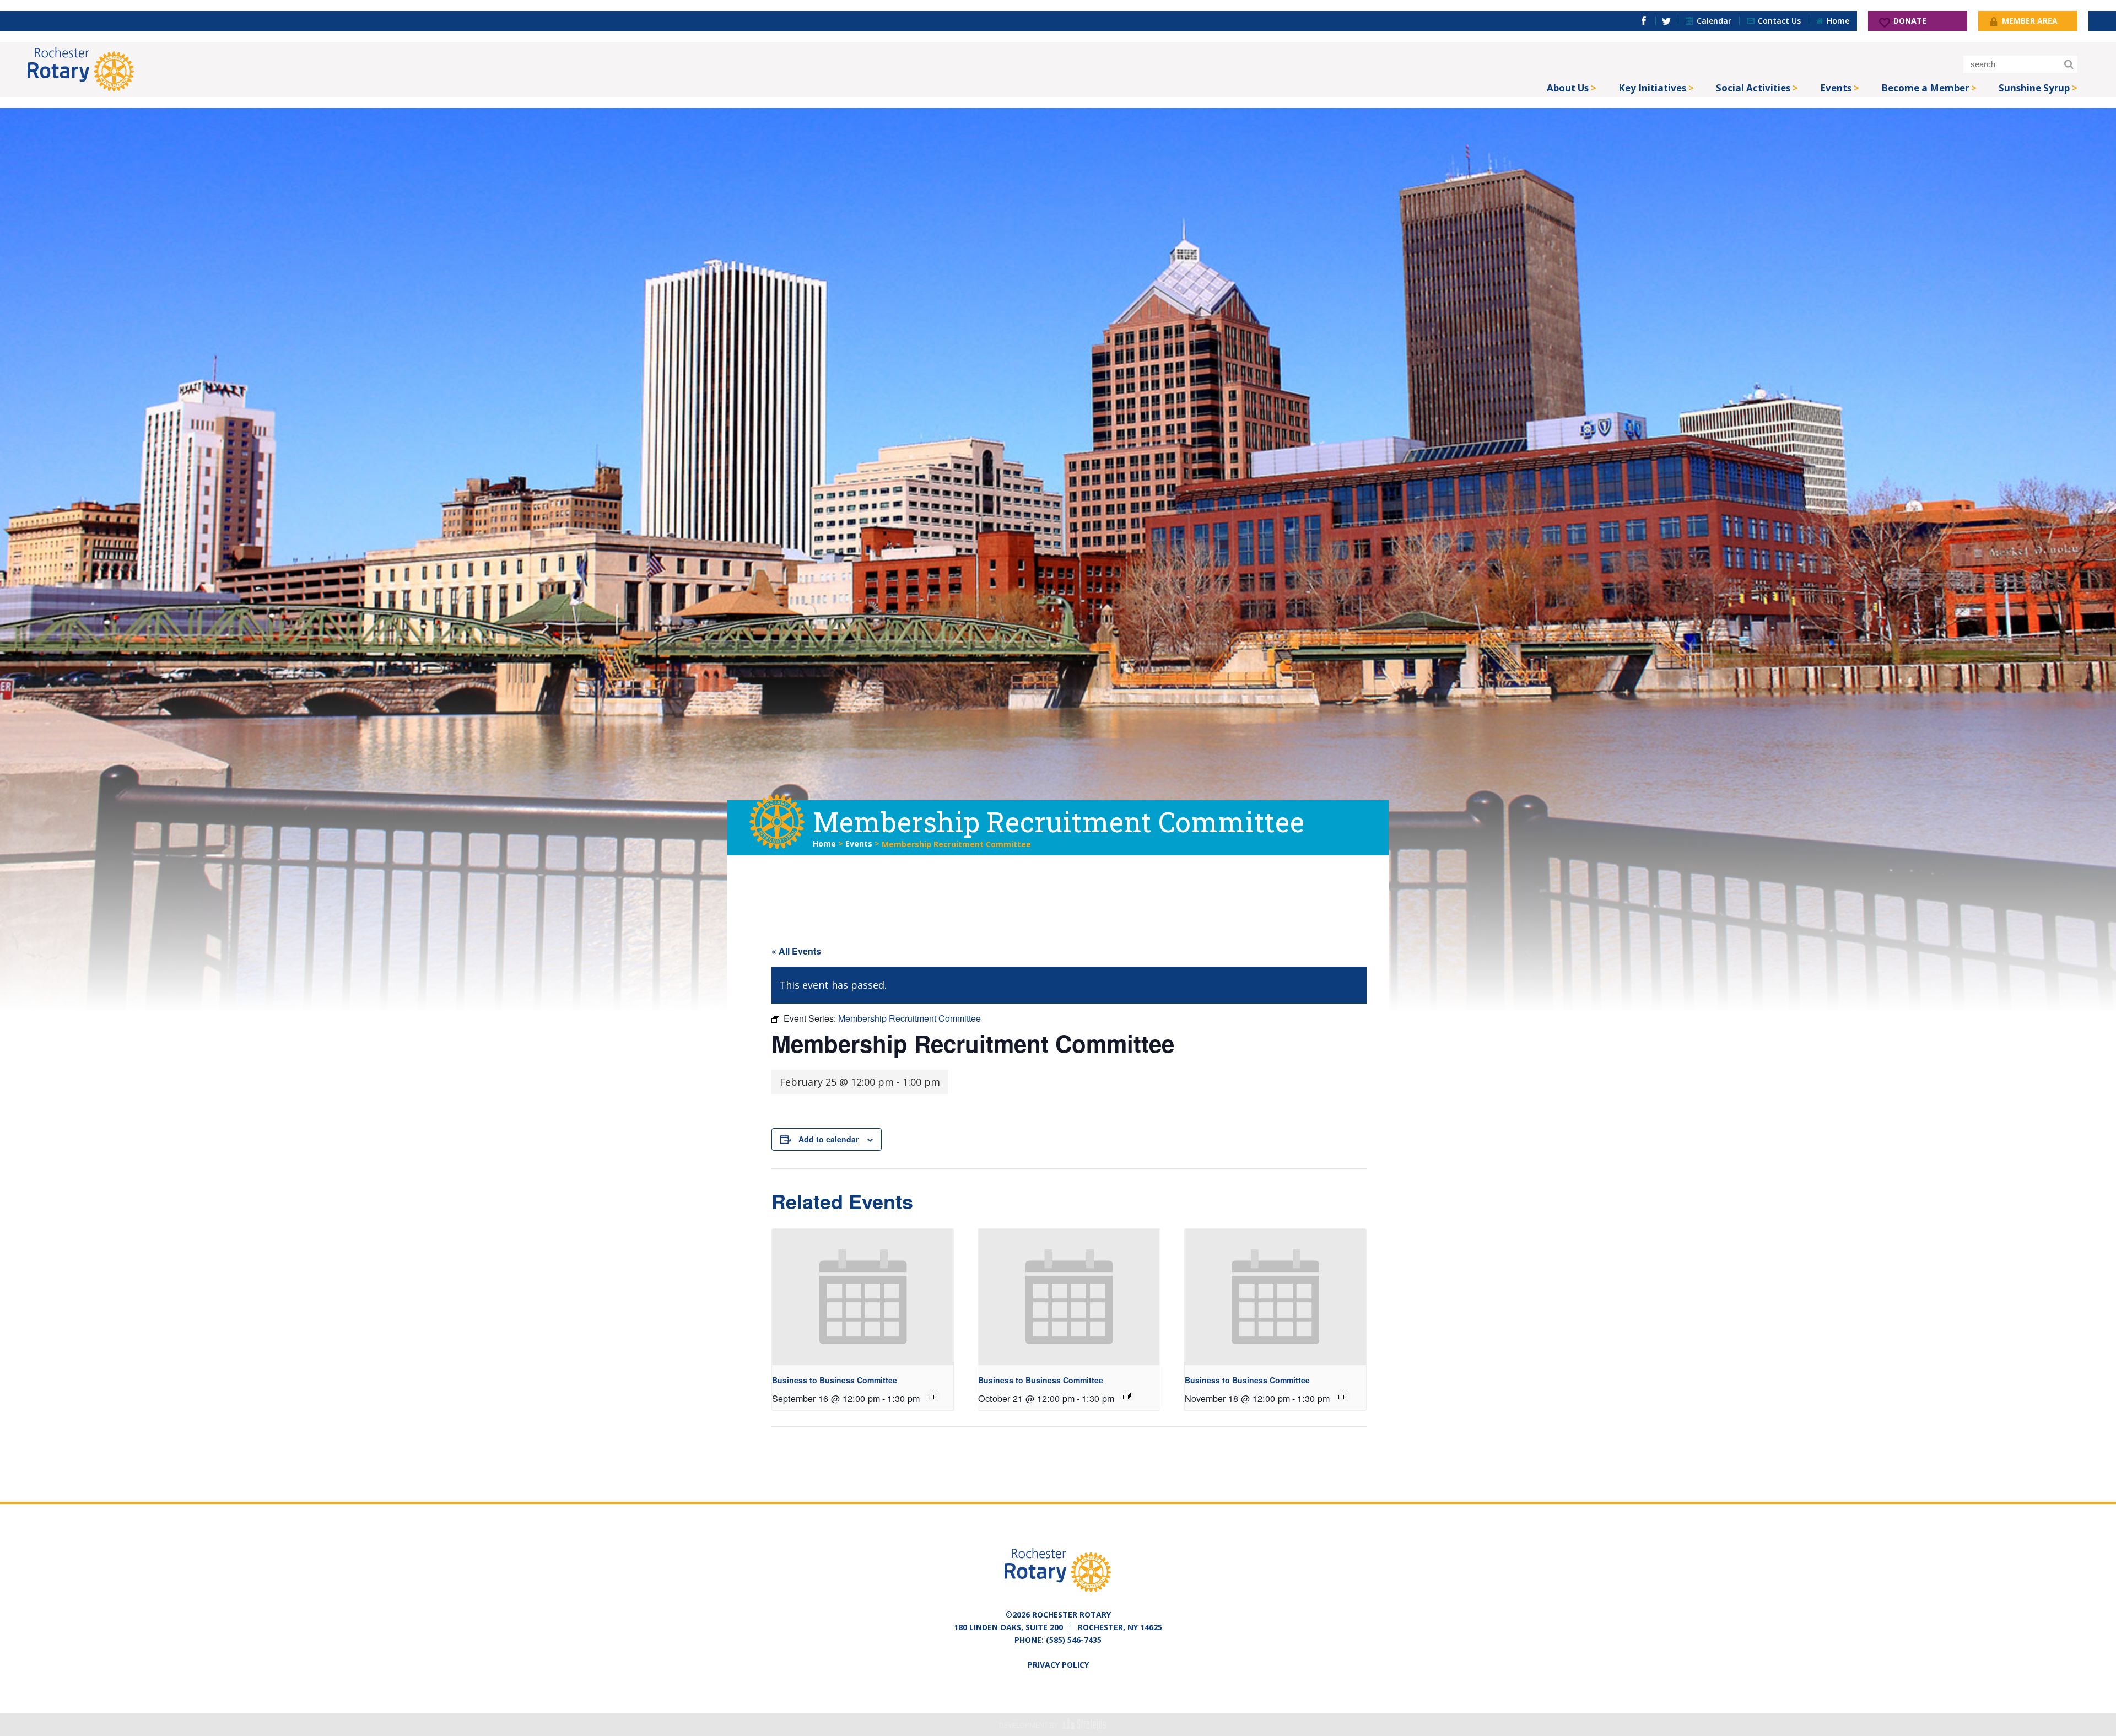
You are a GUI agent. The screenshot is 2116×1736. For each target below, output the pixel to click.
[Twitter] (1667, 21)
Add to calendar (828, 1139)
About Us (1568, 88)
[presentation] (863, 1297)
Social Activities (1753, 88)
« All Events (796, 951)
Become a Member (1925, 88)
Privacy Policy (1058, 1665)
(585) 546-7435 (1074, 1640)
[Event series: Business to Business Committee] (932, 1396)
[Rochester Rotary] (81, 69)
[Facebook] (1644, 21)
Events (1836, 88)
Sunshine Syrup (2034, 88)
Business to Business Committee (835, 1380)
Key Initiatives (1652, 88)
